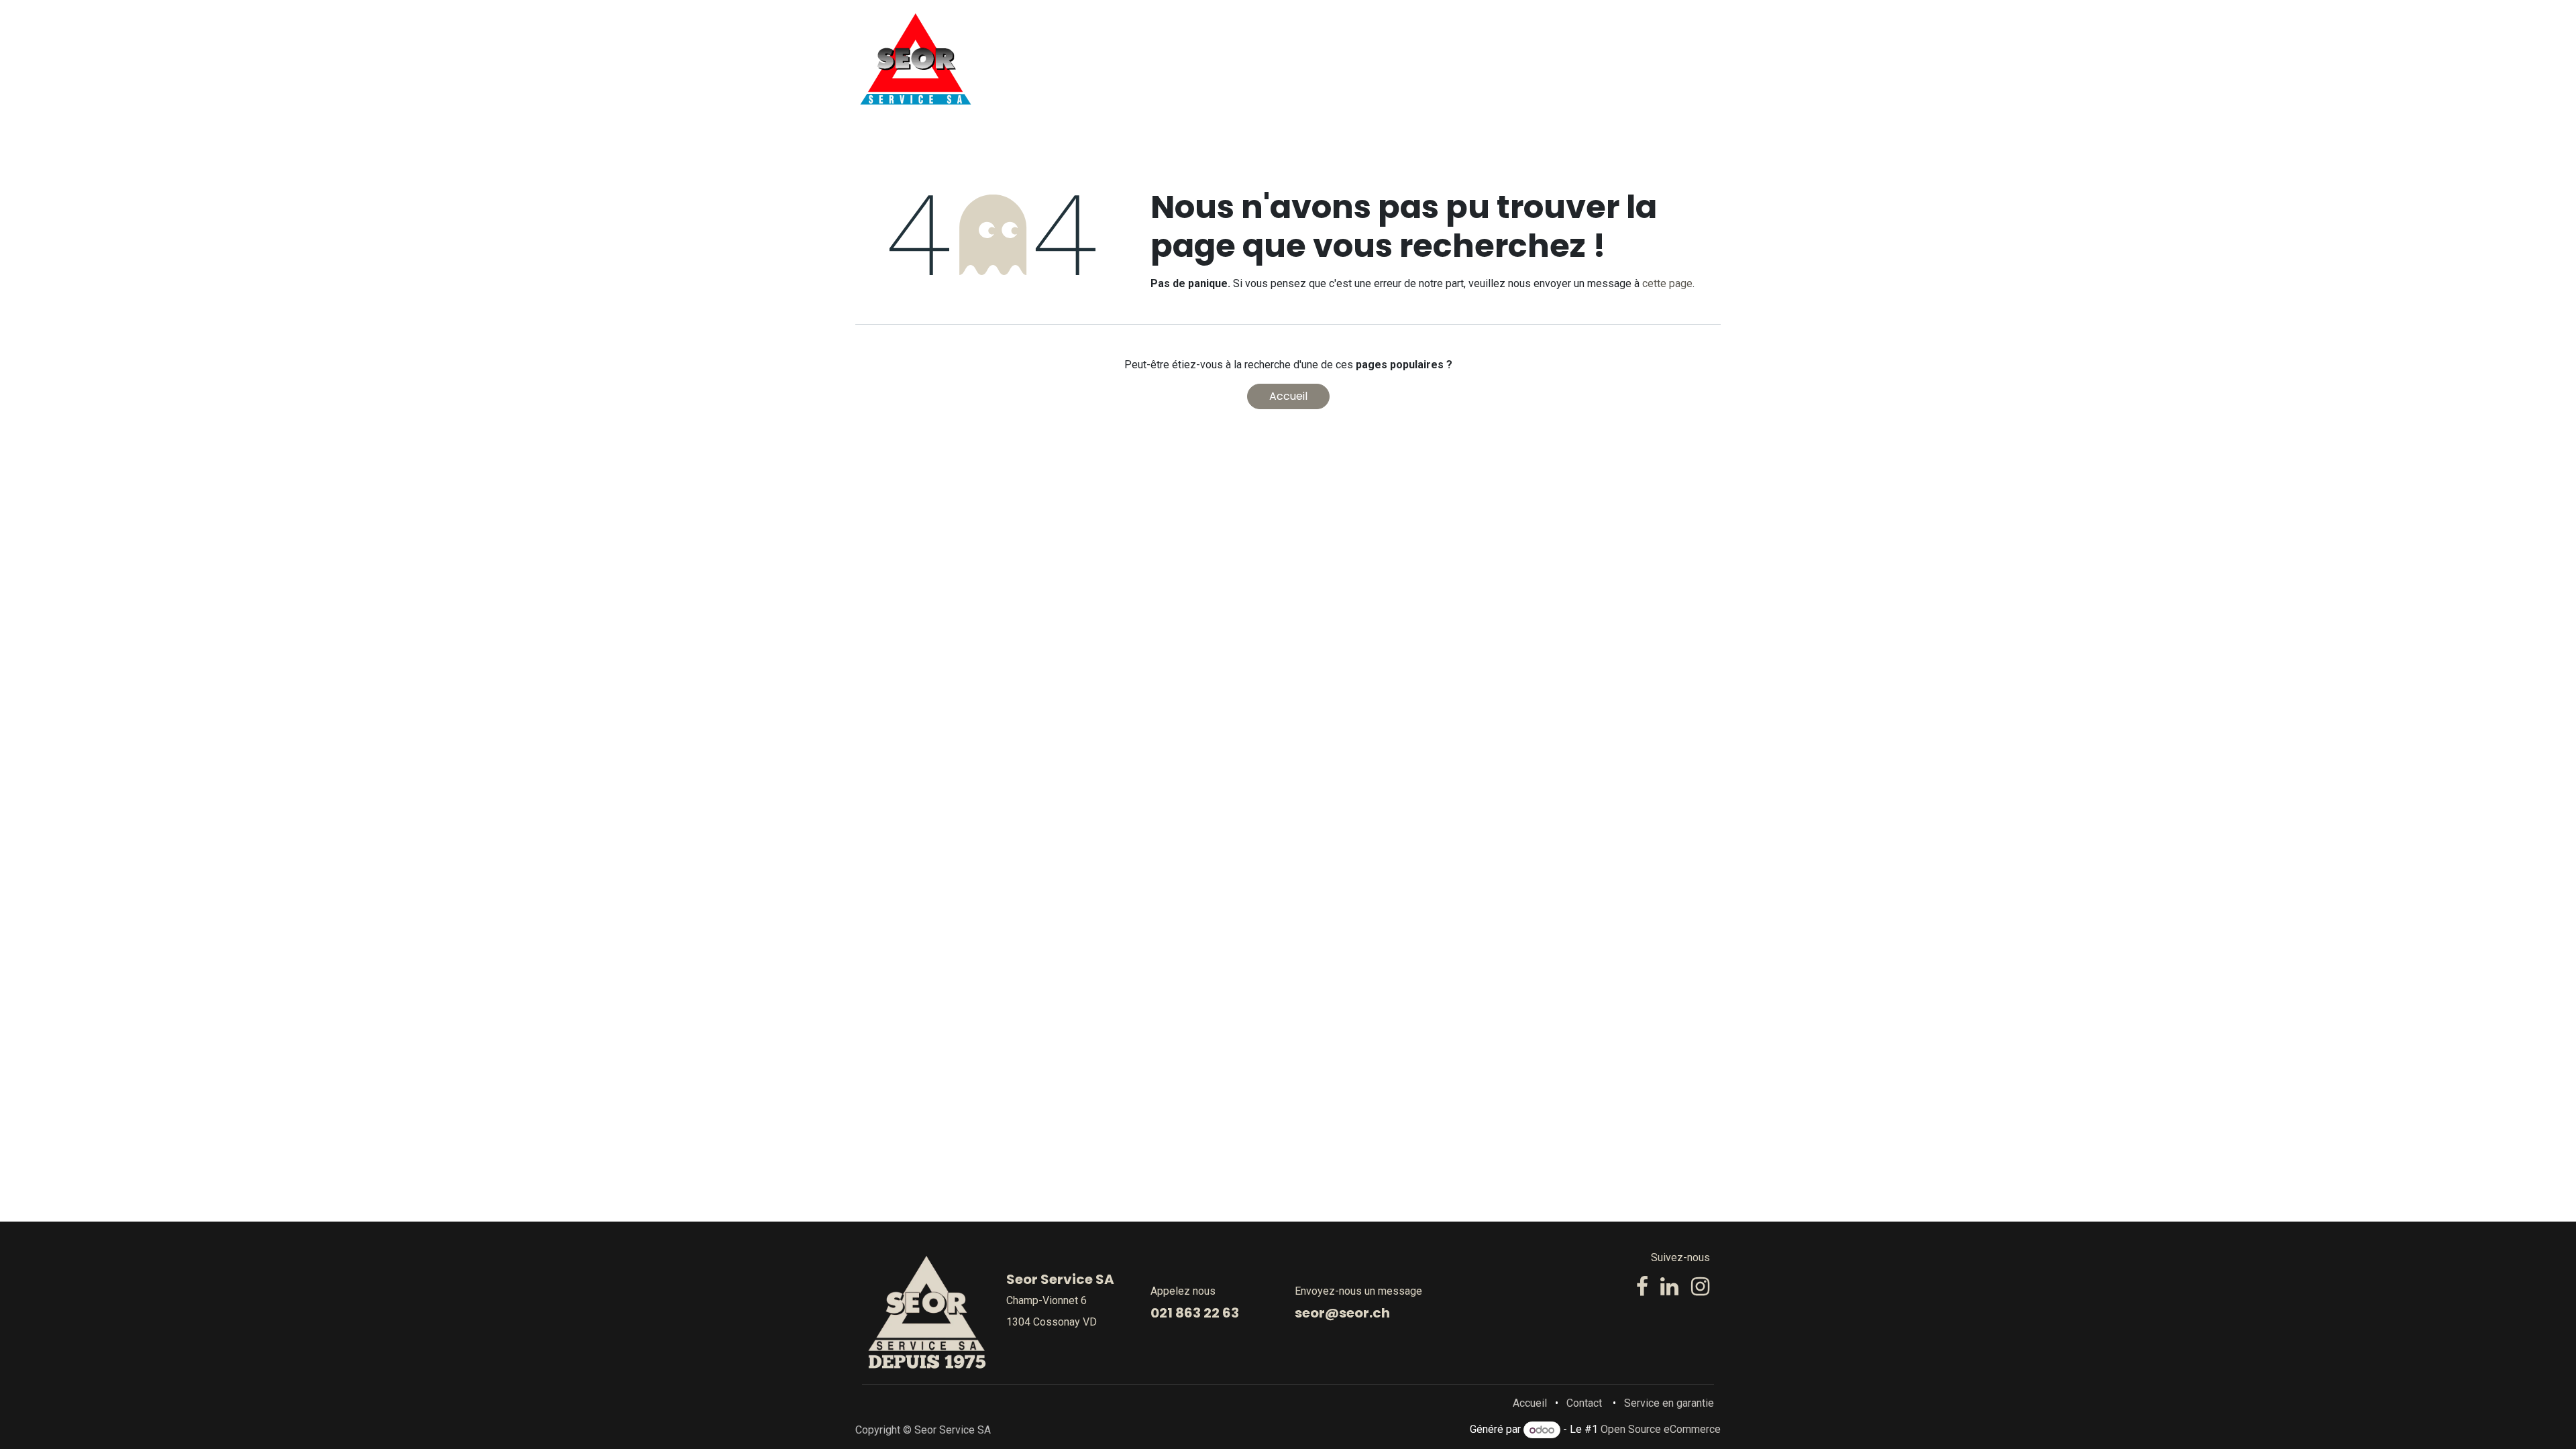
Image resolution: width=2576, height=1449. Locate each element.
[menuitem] (1247, 59)
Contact (1584, 1403)
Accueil (1288, 396)
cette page (1667, 283)
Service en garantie (1669, 1403)
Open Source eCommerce (1661, 1430)
